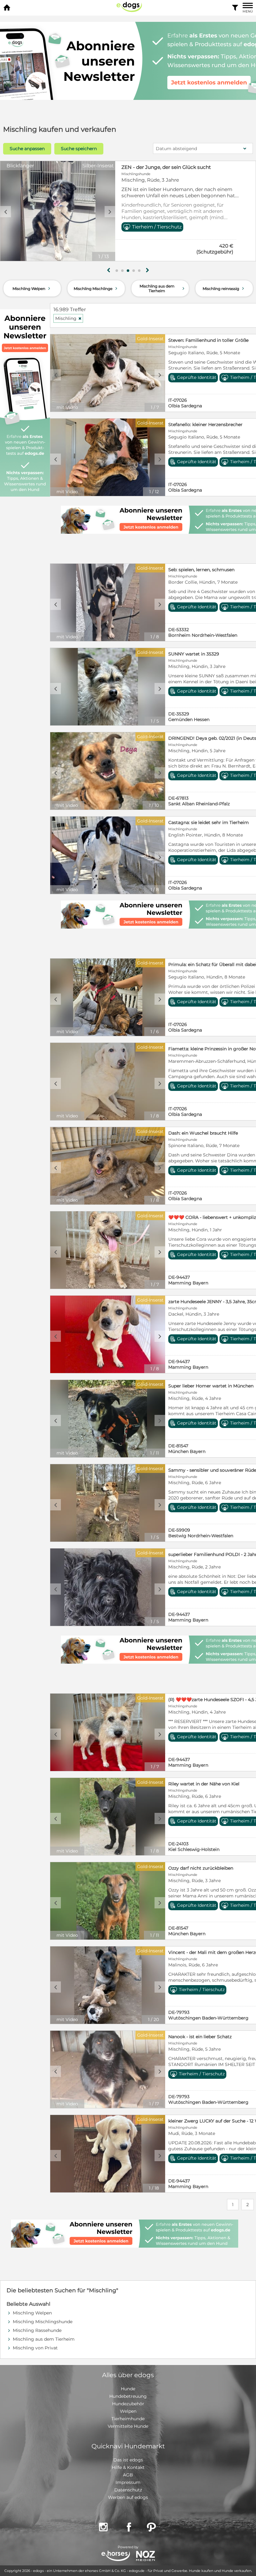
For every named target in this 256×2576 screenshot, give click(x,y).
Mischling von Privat (35, 2348)
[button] (117, 271)
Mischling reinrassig (224, 288)
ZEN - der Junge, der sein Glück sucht (166, 167)
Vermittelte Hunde (128, 2426)
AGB (128, 2475)
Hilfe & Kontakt (128, 2467)
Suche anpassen (27, 149)
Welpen (128, 2411)
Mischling (69, 318)
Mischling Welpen (32, 288)
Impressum (128, 2482)
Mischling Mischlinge (96, 288)
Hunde (128, 2389)
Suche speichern (79, 149)
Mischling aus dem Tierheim (163, 288)
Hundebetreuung (128, 2396)
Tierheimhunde (128, 2419)
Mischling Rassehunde (37, 2330)
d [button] (110, 212)
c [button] (6, 212)
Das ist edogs (128, 2460)
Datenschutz (128, 2490)
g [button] (109, 270)
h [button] (147, 270)
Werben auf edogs (128, 2497)
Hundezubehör (128, 2404)
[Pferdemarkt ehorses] (116, 2556)
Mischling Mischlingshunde (43, 2322)
